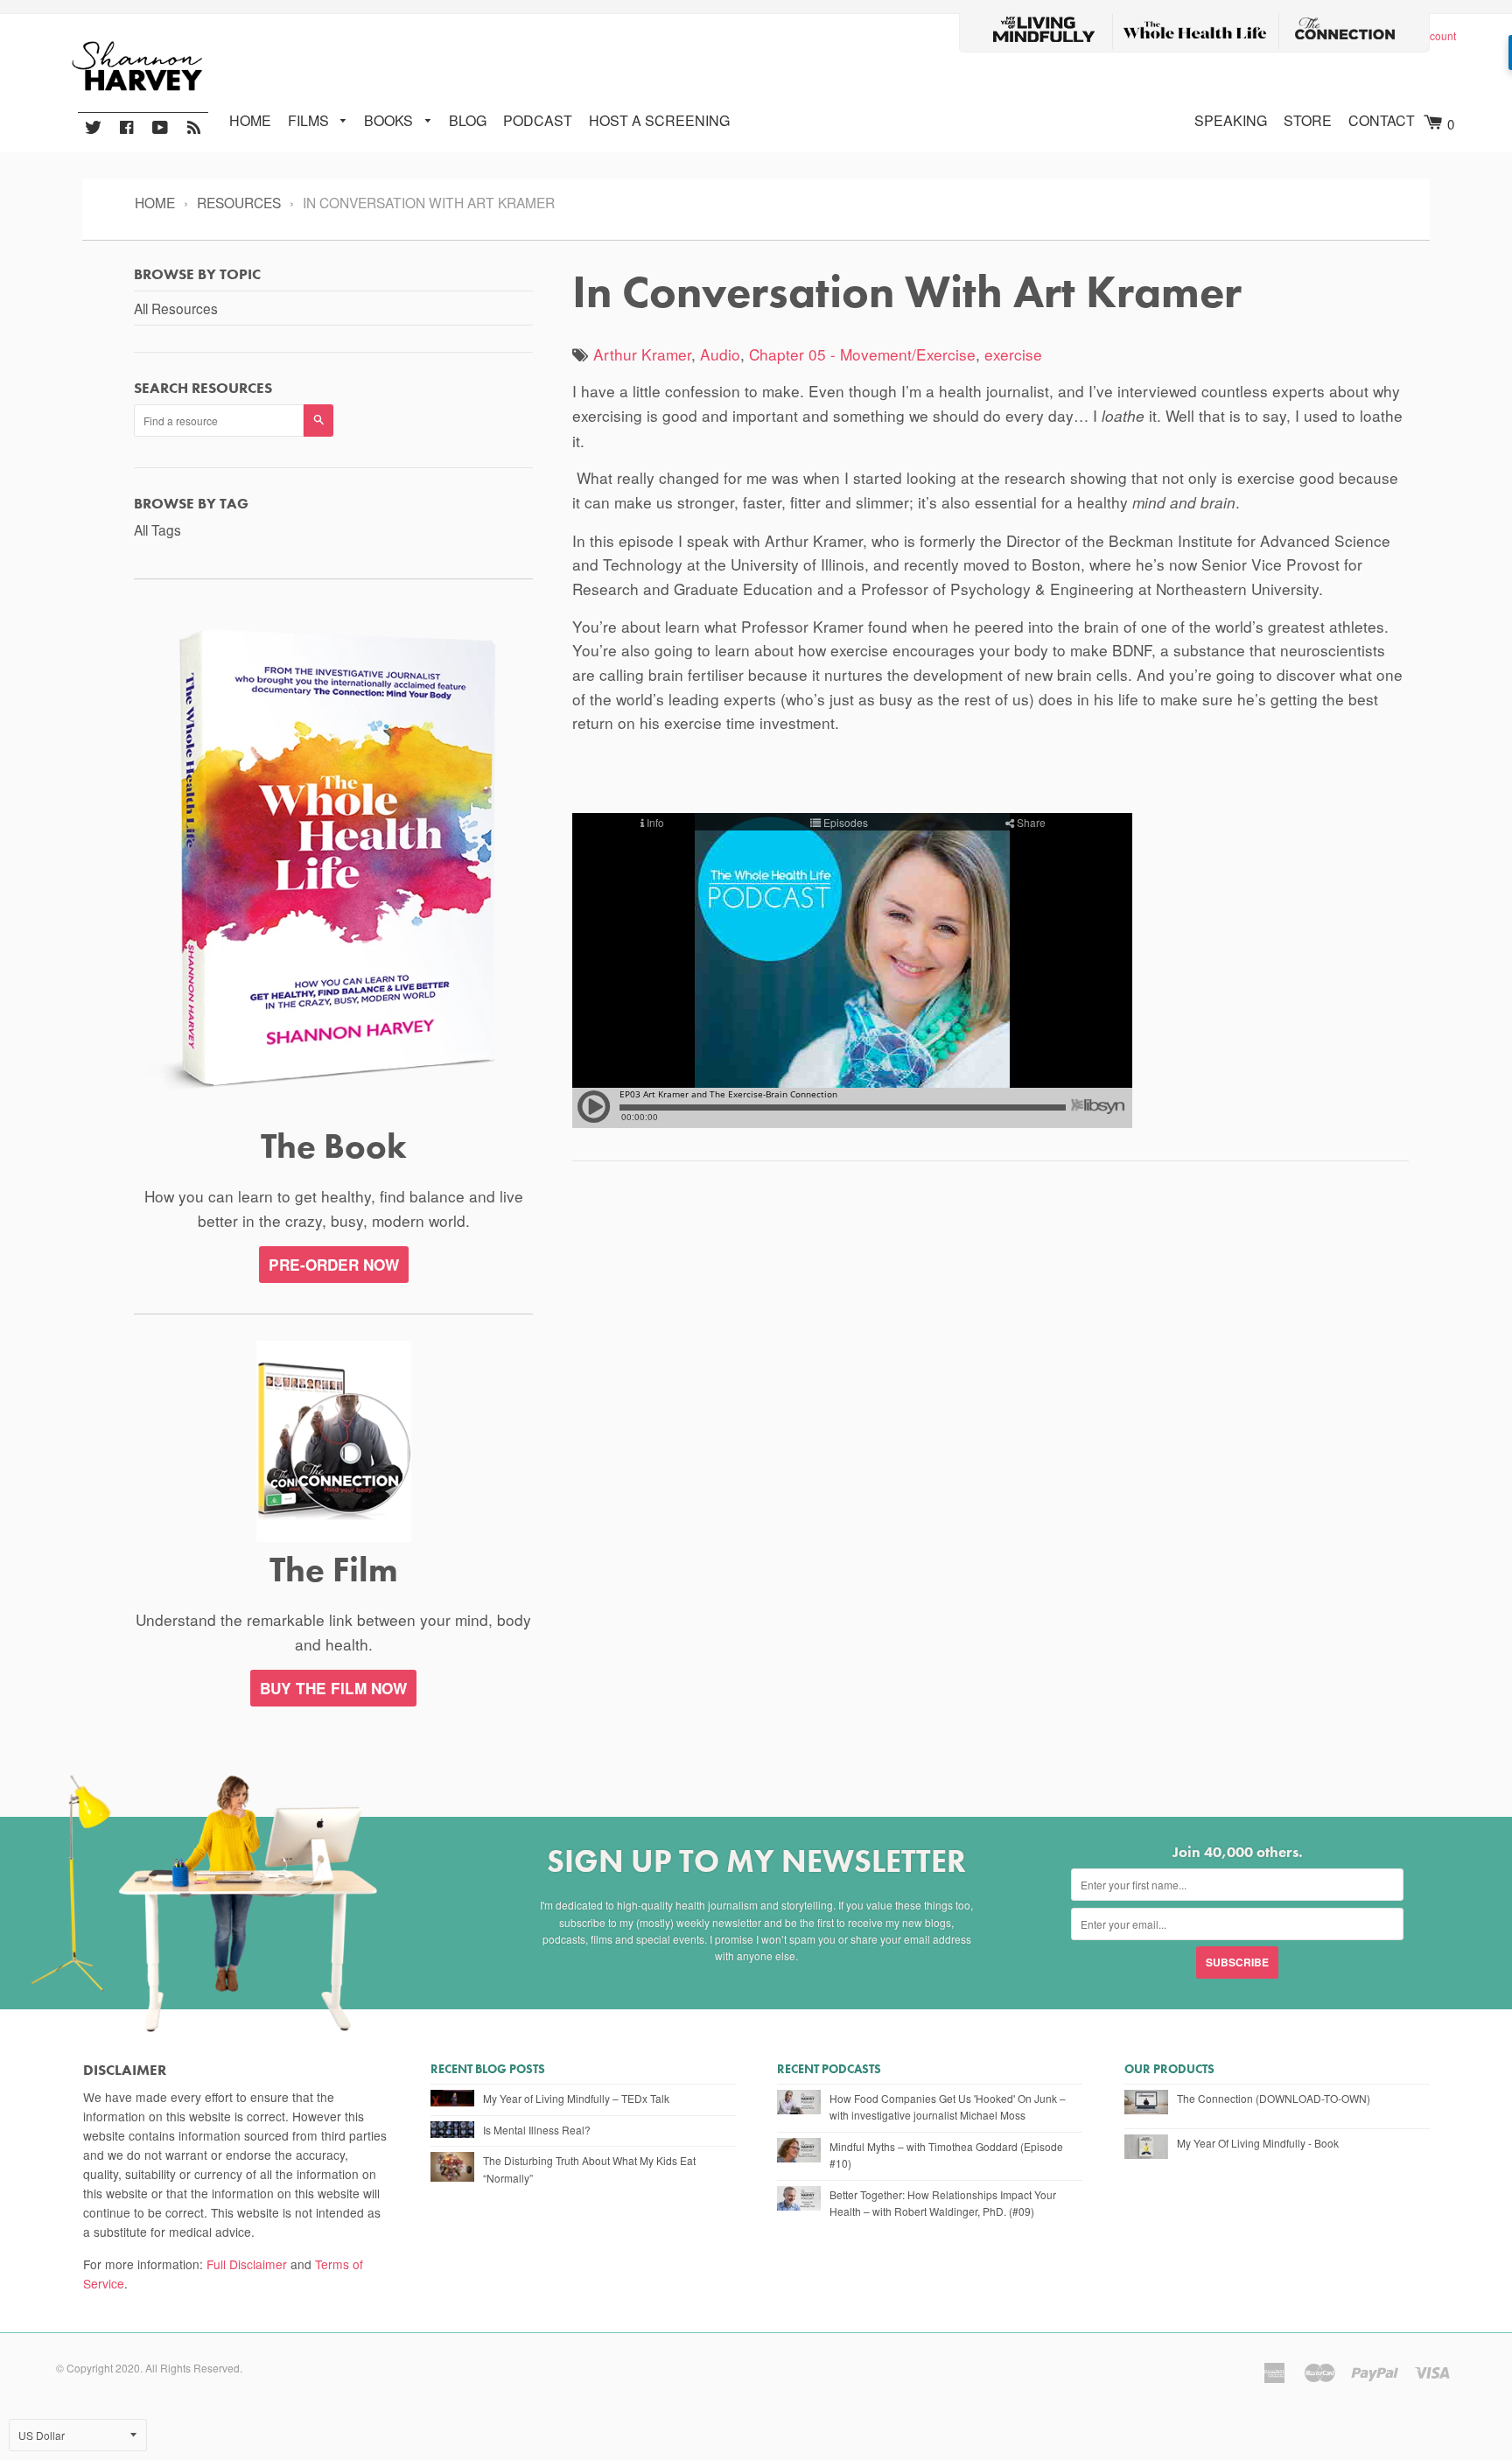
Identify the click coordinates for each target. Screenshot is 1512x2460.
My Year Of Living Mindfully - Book (1258, 2143)
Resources (239, 202)
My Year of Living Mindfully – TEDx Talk (576, 2098)
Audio (720, 354)
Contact (1382, 120)
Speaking (1231, 120)
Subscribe (1237, 1962)
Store (1308, 120)
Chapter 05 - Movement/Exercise (862, 354)
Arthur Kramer (642, 354)
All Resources (176, 308)
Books (390, 120)
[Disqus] (990, 1406)
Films (310, 120)
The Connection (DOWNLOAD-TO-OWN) (1274, 2098)
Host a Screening (659, 120)
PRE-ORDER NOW (334, 1265)
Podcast (538, 120)
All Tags (157, 529)
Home (250, 120)
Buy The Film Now (333, 1688)
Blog (468, 120)
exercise (1013, 354)
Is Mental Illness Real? (537, 2130)
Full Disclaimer (247, 2264)
